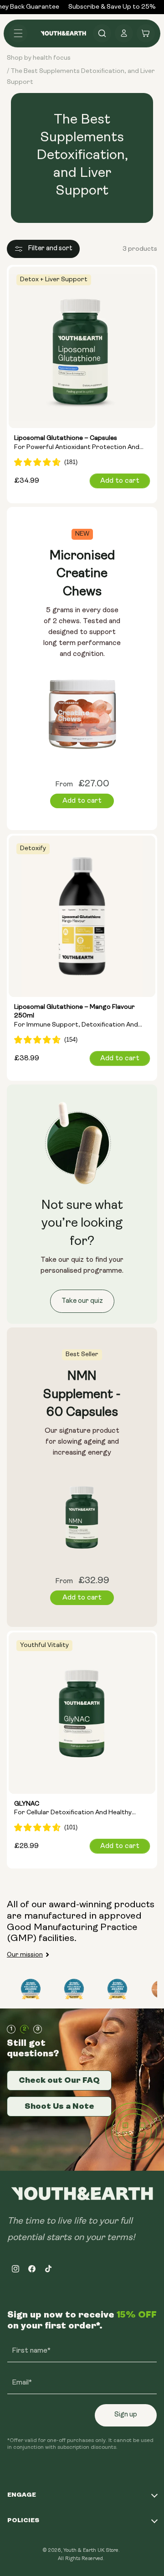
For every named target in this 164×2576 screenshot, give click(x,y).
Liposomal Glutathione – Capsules (77, 444)
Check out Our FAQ (59, 2080)
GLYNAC (73, 1809)
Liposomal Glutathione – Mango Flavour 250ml (76, 1017)
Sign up (126, 2415)
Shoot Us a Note (59, 2106)
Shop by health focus (39, 58)
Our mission (25, 1955)
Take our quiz (82, 1301)
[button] (18, 33)
